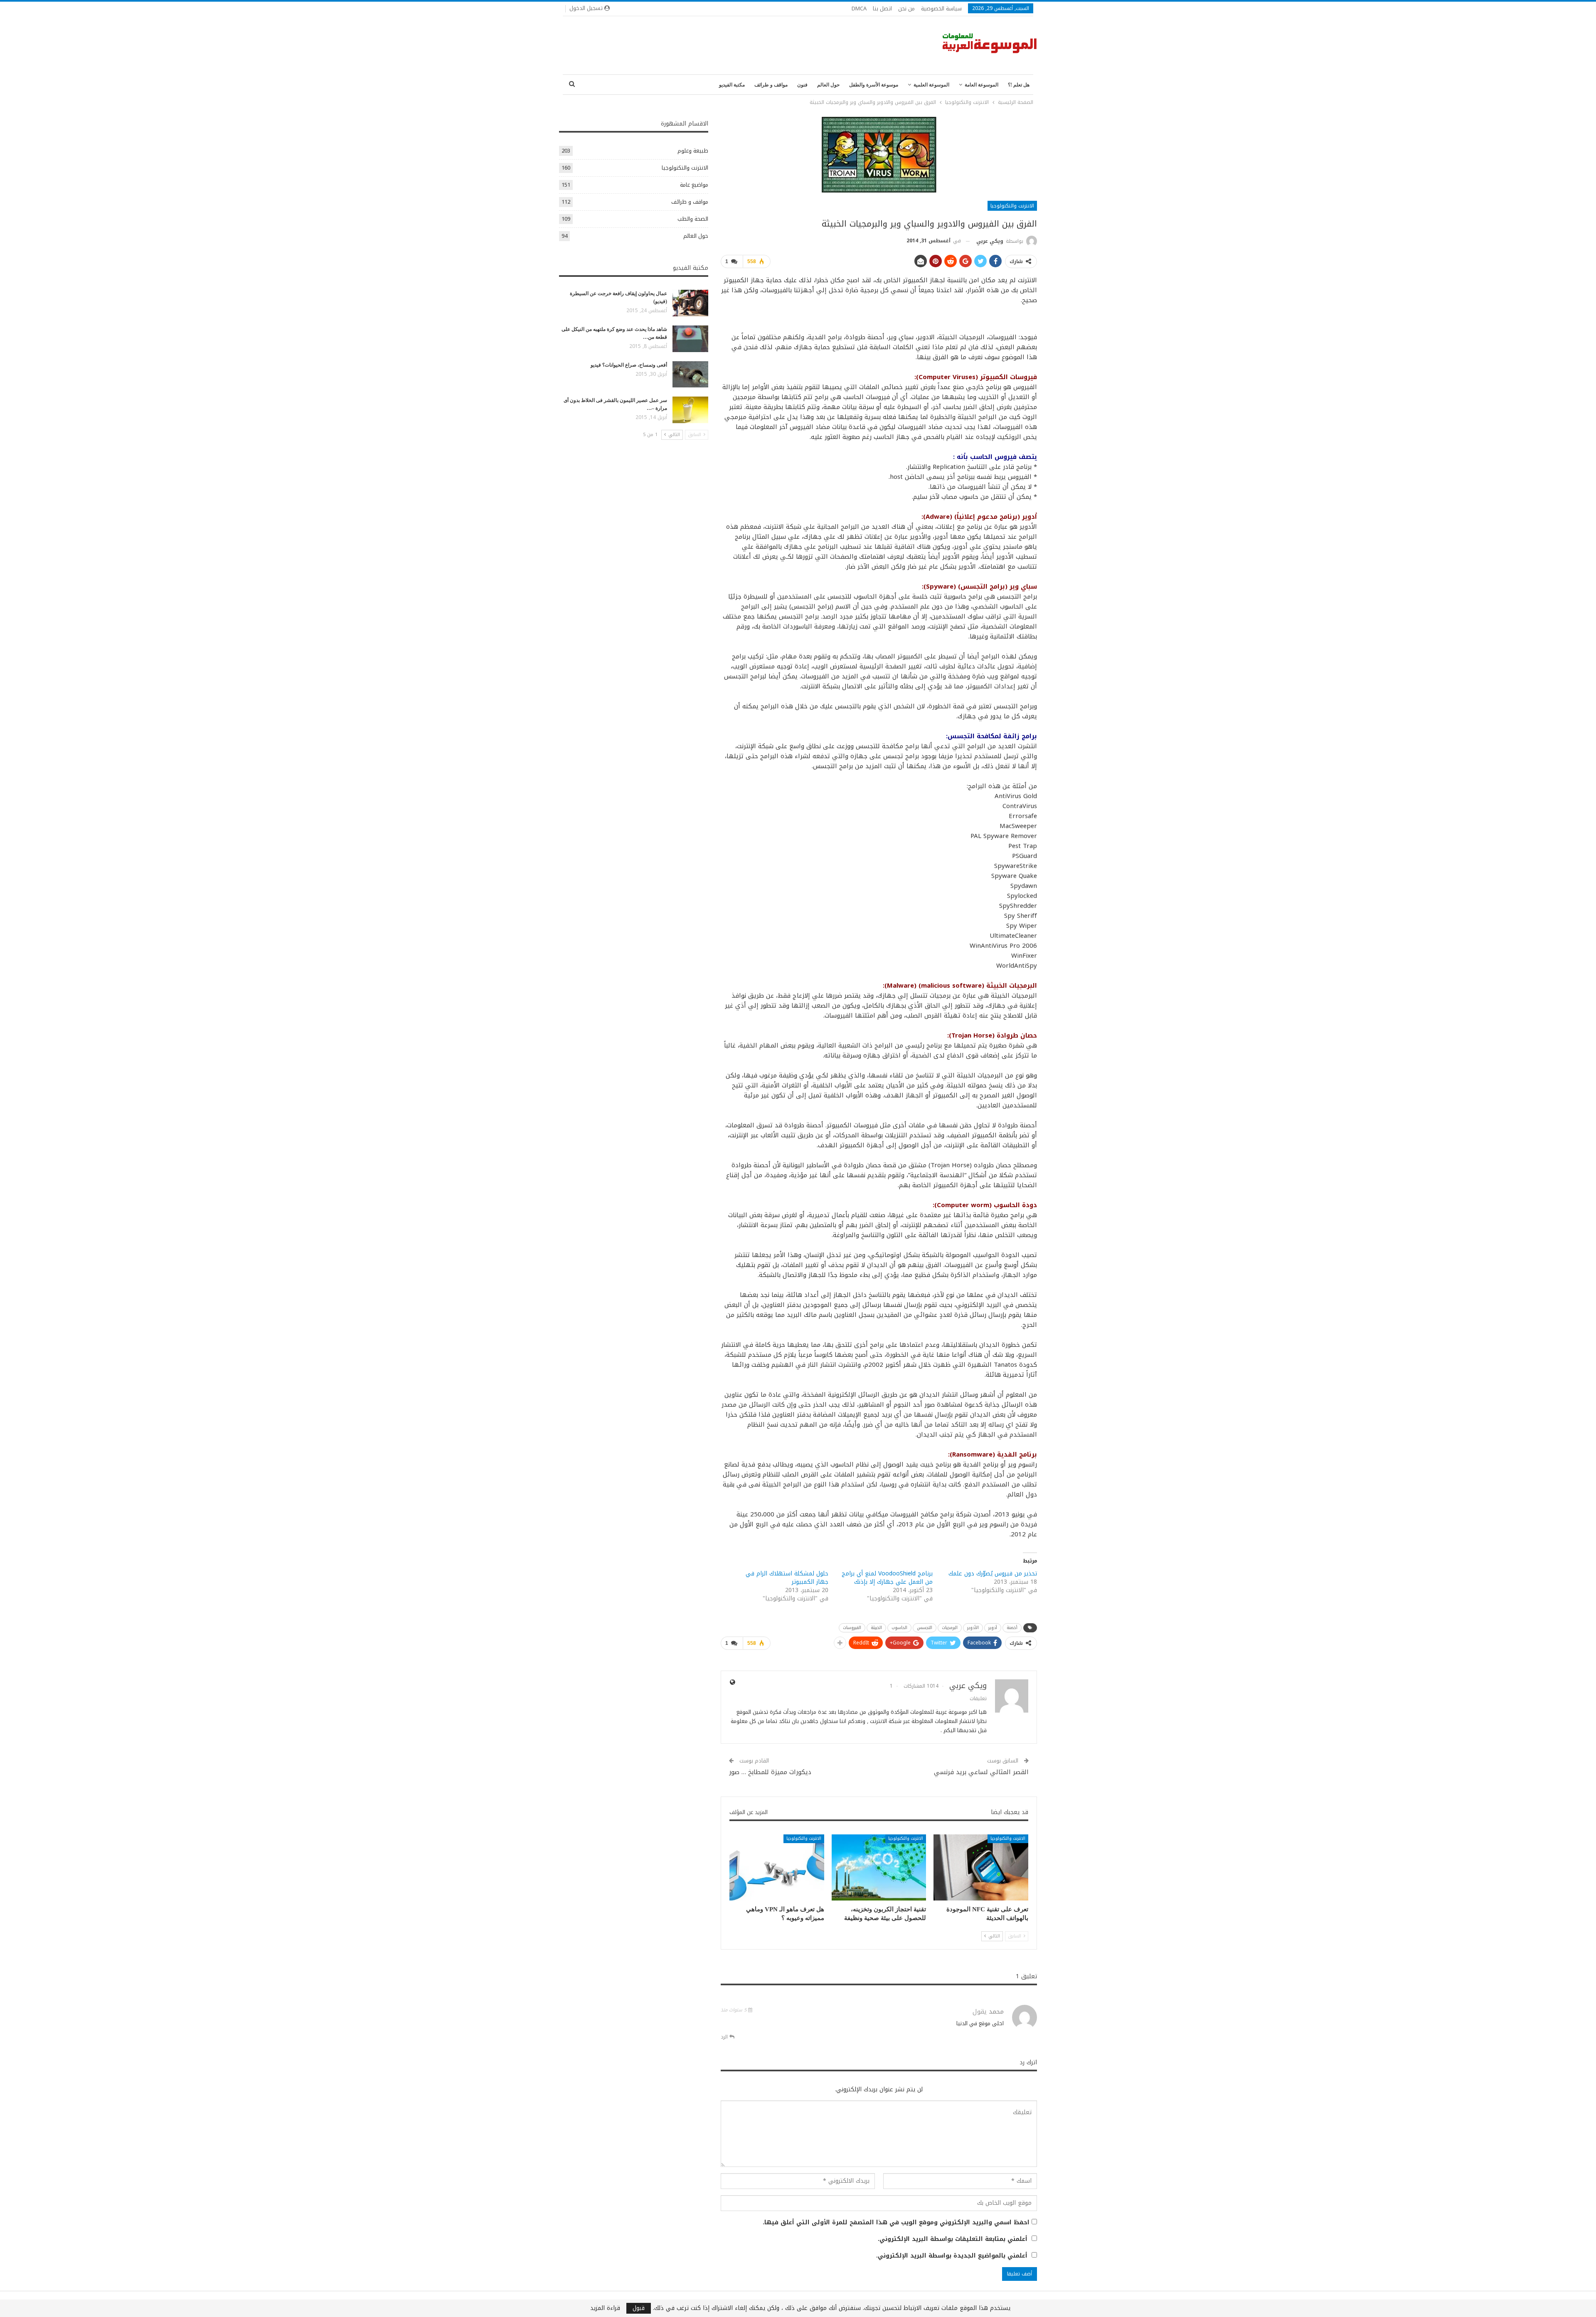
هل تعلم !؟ (1019, 85)
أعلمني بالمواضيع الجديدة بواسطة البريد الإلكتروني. (952, 2256)
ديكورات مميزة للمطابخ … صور (770, 1772)
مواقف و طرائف (771, 85)
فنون (802, 85)
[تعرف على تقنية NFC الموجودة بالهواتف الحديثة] (981, 1867)
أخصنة (1012, 1628)
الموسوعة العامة (981, 85)
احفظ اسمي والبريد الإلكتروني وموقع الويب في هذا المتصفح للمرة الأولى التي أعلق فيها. (896, 2223)
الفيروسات (852, 1628)
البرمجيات (950, 1628)
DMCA (859, 9)
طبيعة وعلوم (693, 151)
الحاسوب (899, 1628)
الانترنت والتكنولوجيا (1012, 206)
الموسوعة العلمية (931, 85)
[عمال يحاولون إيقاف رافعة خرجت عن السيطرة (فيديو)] (690, 303)
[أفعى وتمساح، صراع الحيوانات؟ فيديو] (690, 375)
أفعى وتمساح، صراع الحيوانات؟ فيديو (629, 365)
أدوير (993, 1628)
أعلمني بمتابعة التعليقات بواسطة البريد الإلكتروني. (953, 2239)
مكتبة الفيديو (732, 85)
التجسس (925, 1628)
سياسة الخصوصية (941, 9)
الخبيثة (876, 1628)
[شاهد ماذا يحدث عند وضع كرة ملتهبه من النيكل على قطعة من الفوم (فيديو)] (690, 339)
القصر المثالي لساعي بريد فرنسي (981, 1772)
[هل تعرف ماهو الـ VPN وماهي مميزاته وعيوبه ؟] (777, 1867)
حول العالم (828, 85)
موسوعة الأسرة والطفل (874, 85)
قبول (639, 2308)
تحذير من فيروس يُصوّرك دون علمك (993, 1574)
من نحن (906, 9)
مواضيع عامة (694, 185)
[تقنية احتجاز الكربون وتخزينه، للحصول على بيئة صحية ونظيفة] (879, 1867)
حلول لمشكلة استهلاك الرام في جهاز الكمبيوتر (787, 1578)
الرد (725, 2037)
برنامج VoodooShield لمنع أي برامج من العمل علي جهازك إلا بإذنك (887, 1578)
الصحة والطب (693, 219)
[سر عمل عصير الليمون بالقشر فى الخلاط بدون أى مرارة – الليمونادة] (690, 410)
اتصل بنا (882, 9)
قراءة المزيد (605, 2308)
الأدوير (973, 1628)
